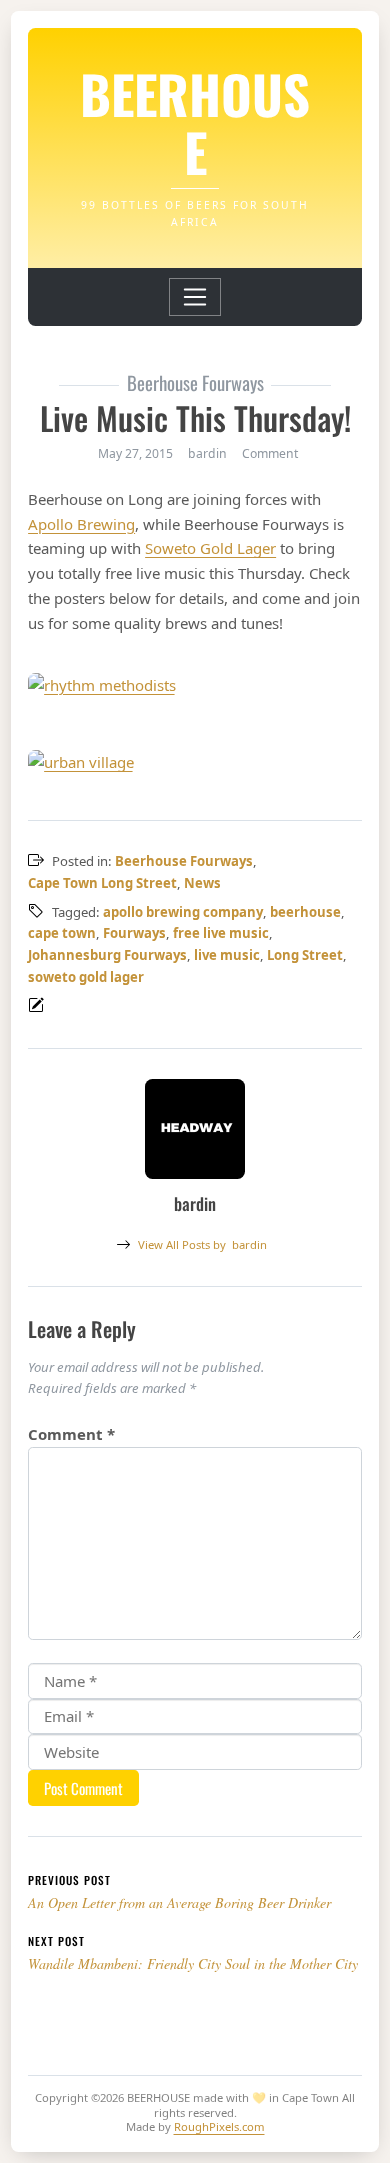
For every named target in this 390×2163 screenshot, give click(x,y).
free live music (221, 933)
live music (227, 955)
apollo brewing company (183, 912)
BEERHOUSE (195, 122)
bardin (202, 1244)
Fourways (134, 933)
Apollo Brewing (81, 524)
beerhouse (305, 912)
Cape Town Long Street (102, 883)
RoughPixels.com (219, 2126)
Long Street (305, 955)
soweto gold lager (86, 977)
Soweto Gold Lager (210, 548)
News (202, 883)
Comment (270, 453)
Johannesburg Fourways (107, 955)
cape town (62, 933)
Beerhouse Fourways (184, 861)
